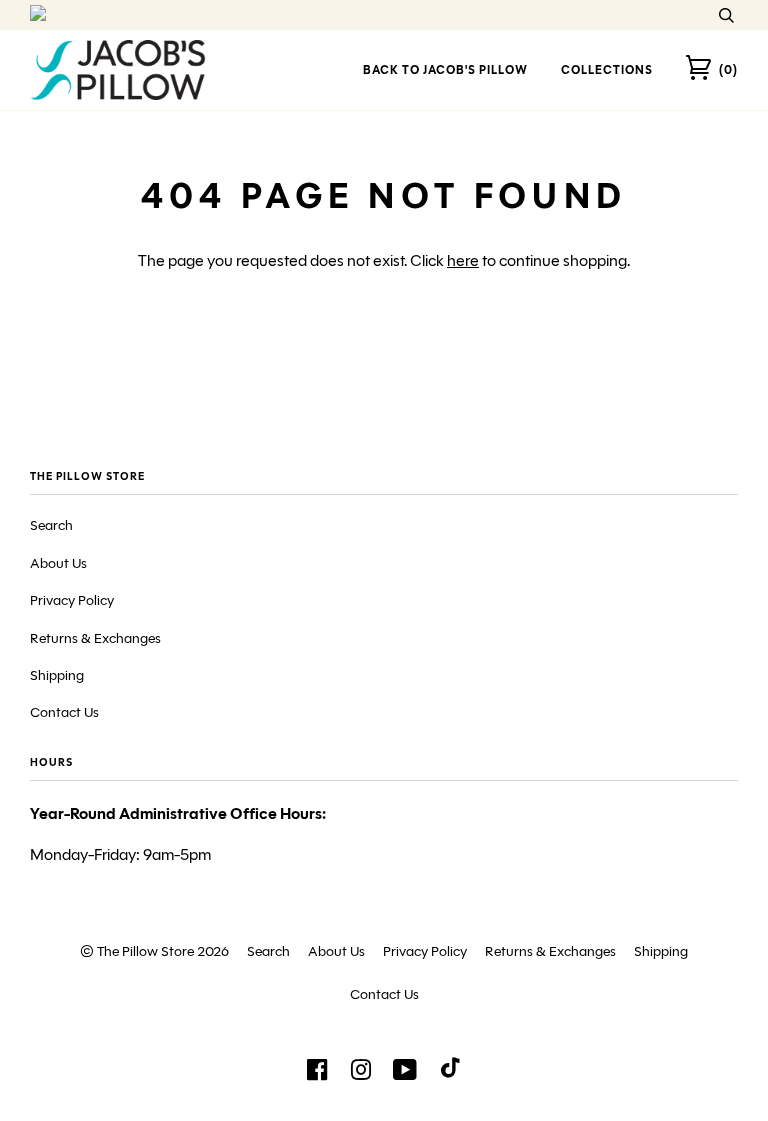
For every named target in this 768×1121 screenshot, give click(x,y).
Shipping (57, 675)
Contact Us (64, 712)
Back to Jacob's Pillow (445, 69)
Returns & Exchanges (95, 638)
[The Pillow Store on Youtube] (405, 1075)
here (463, 260)
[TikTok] (450, 1072)
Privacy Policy (72, 600)
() (728, 69)
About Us (58, 563)
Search (51, 525)
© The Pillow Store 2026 (154, 951)
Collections (607, 69)
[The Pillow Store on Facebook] (317, 1075)
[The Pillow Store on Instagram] (361, 1075)
